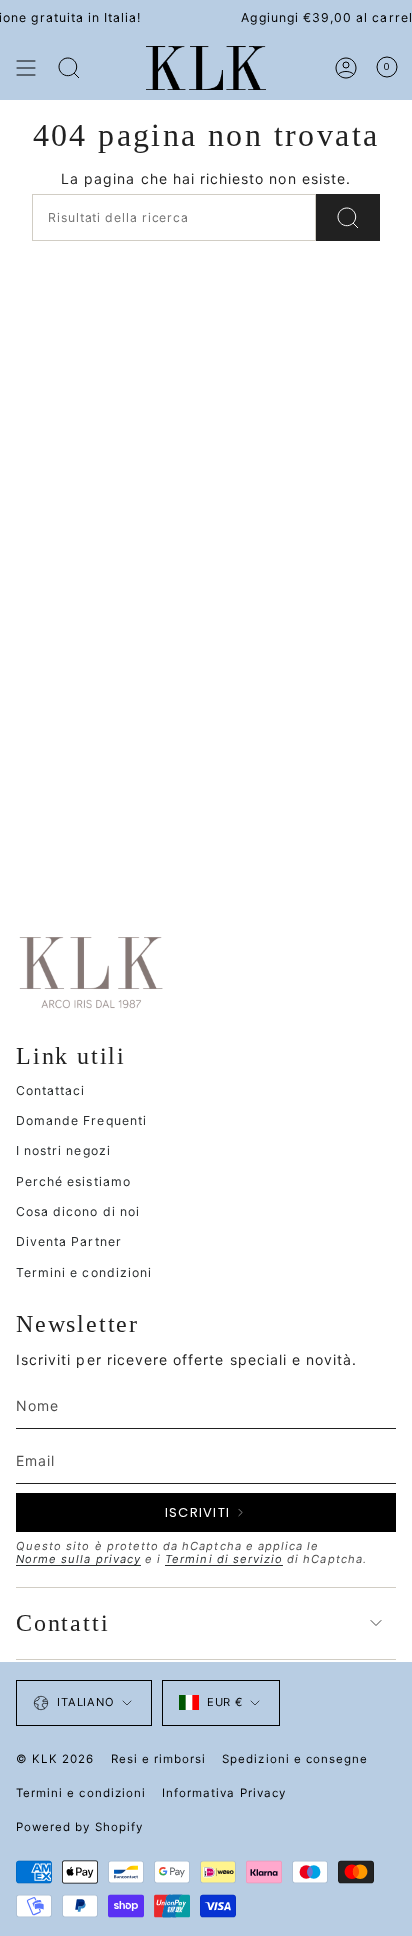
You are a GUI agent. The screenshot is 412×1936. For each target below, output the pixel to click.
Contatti (62, 1623)
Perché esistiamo (73, 1181)
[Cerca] (69, 68)
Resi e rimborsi (159, 1759)
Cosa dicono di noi (78, 1211)
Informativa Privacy (224, 1793)
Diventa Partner (69, 1241)
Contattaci (51, 1090)
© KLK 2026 (55, 1759)
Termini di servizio (224, 1559)
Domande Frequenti (81, 1120)
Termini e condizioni (84, 1272)
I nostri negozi (63, 1150)
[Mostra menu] (26, 68)
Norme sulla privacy (78, 1559)
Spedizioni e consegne (295, 1759)
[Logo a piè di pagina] (91, 971)
